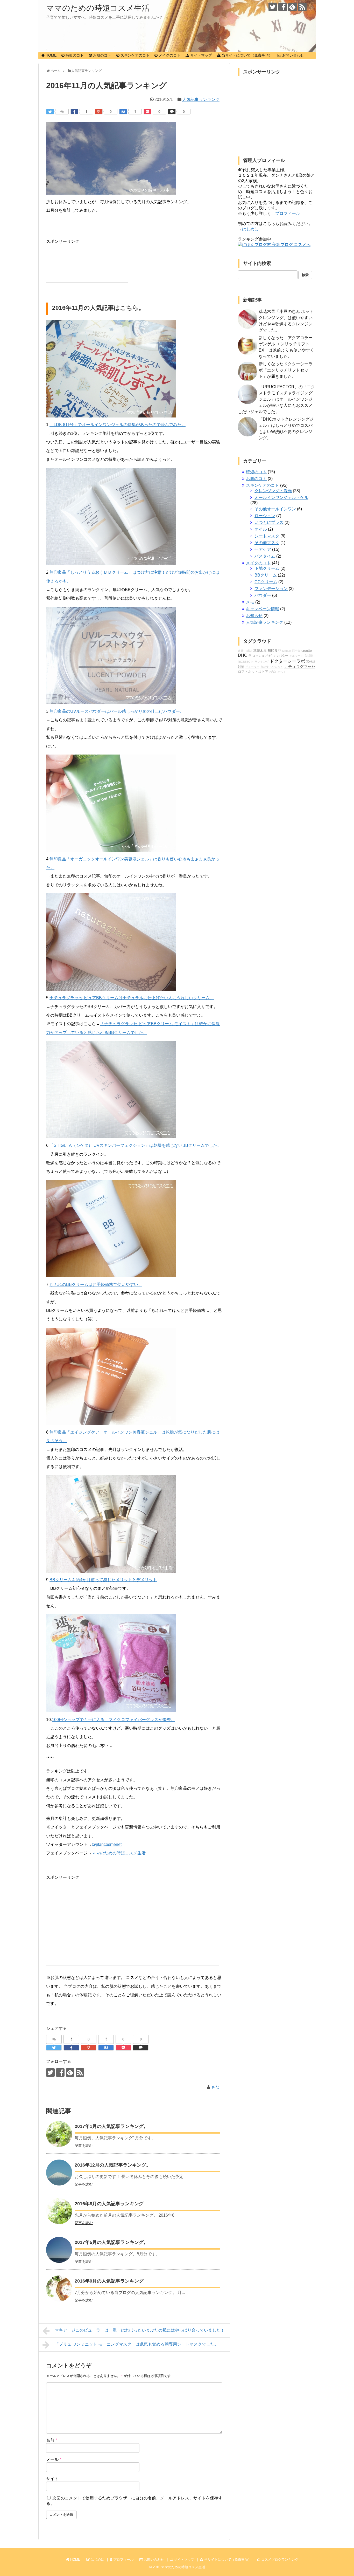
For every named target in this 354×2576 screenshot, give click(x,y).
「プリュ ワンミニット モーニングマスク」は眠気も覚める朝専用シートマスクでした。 (137, 2344)
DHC (243, 655)
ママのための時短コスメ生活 (98, 8)
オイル (261, 529)
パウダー (263, 595)
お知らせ (254, 616)
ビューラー (252, 667)
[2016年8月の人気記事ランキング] (59, 2211)
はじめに (250, 229)
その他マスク (267, 543)
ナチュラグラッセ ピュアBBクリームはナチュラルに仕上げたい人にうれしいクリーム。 (132, 998)
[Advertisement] (88, 259)
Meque (286, 651)
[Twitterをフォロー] (273, 7)
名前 (52, 2440)
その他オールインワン (275, 509)
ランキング (262, 662)
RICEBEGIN (246, 662)
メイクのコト (258, 563)
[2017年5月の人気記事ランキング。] (59, 2250)
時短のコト (256, 472)
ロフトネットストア (253, 672)
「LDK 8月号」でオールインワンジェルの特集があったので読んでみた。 (118, 425)
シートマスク (267, 536)
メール (54, 2459)
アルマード (296, 656)
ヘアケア (263, 549)
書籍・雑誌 (245, 651)
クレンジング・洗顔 (273, 491)
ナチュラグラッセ (300, 667)
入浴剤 (309, 656)
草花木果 (260, 651)
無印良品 (274, 651)
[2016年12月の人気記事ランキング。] (59, 2173)
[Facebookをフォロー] (283, 7)
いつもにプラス (269, 522)
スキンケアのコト (263, 485)
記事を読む (84, 2146)
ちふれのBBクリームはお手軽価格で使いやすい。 (96, 1284)
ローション (265, 516)
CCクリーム (266, 582)
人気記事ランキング (201, 100)
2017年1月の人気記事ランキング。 (111, 2126)
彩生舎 (296, 651)
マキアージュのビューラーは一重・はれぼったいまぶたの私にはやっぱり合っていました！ (140, 2330)
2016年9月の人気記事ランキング (109, 2281)
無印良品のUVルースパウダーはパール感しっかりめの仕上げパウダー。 (117, 711)
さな (215, 2087)
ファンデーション (271, 589)
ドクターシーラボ (287, 661)
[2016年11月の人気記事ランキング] (123, 112)
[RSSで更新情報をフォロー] (302, 7)
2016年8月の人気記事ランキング (109, 2204)
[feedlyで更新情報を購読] (292, 7)
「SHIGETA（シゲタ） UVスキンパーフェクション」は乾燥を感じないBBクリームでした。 (135, 1145)
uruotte (307, 651)
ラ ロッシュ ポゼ (260, 656)
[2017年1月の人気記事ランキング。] (59, 2134)
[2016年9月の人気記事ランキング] (59, 2289)
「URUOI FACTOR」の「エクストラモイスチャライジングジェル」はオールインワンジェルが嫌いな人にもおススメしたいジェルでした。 (277, 399)
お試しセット (278, 672)
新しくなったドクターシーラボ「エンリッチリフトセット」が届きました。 (286, 370)
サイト (52, 2479)
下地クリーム (267, 568)
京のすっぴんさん (272, 667)
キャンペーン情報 (263, 609)
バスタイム (265, 556)
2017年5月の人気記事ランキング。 (111, 2242)
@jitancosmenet (107, 1844)
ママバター (280, 656)
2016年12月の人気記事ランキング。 (113, 2165)
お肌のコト (256, 479)
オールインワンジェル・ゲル (281, 498)
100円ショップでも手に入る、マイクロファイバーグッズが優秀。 (113, 1720)
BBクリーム (266, 575)
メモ (250, 602)
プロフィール (288, 213)
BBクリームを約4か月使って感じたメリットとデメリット (103, 1580)
